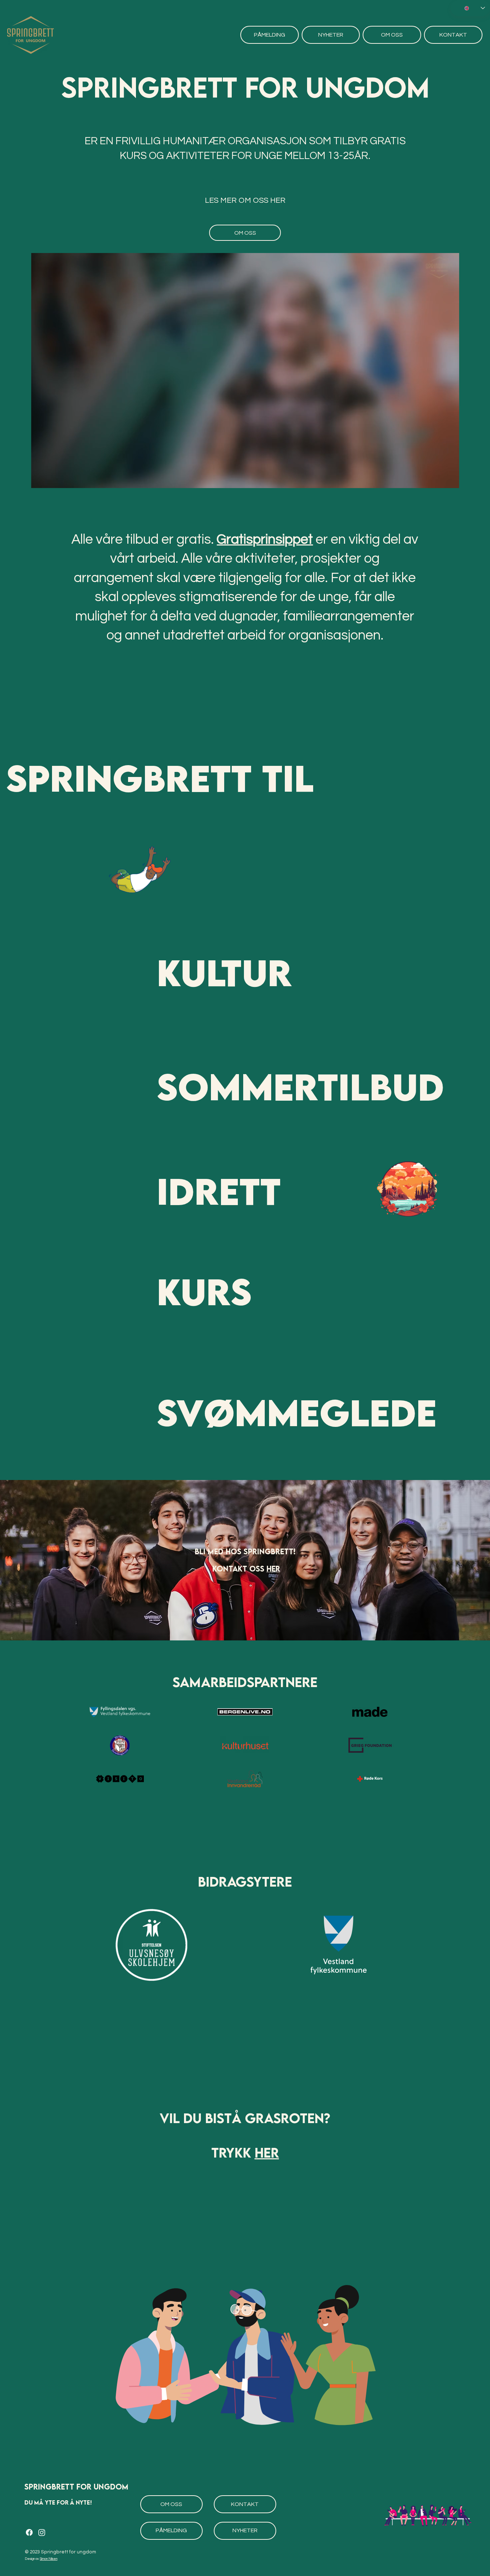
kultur (224, 972)
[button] (446, 479)
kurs (204, 1291)
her (273, 1569)
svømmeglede (297, 1412)
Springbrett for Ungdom (76, 2487)
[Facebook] (29, 2532)
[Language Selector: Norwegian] (470, 8)
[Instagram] (42, 2532)
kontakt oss (239, 1569)
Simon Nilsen (49, 2559)
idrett (219, 1191)
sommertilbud (300, 1086)
